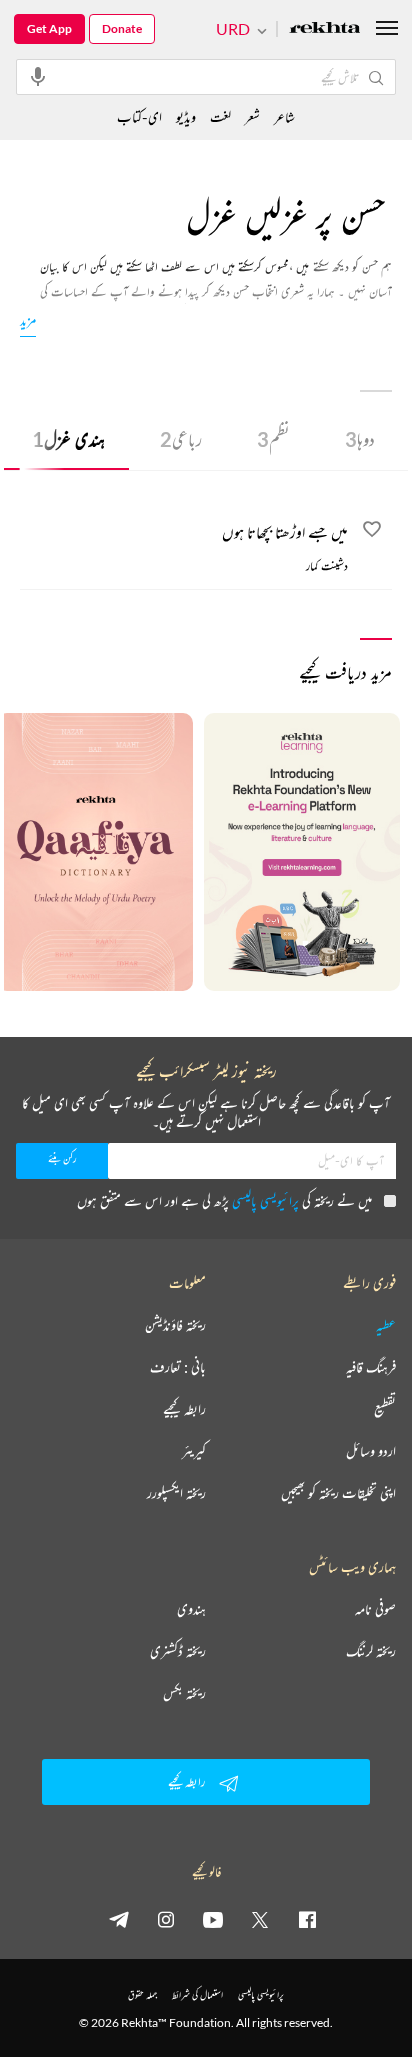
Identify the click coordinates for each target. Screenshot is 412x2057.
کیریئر (194, 1451)
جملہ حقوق (142, 1994)
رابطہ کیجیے (184, 1409)
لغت (220, 116)
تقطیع (385, 1409)
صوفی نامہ (375, 1609)
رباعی (181, 439)
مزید (28, 319)
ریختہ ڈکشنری (178, 1651)
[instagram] (166, 1919)
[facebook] (307, 1919)
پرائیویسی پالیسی (265, 1200)
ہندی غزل (68, 439)
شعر (252, 116)
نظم (273, 439)
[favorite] (372, 532)
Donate (122, 28)
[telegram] (119, 1919)
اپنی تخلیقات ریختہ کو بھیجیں (338, 1493)
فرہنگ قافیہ (371, 1367)
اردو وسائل (371, 1451)
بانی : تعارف (178, 1367)
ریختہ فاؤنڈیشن (175, 1325)
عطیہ (386, 1325)
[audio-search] (38, 76)
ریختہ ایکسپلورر (176, 1493)
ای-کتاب (139, 116)
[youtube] (213, 1919)
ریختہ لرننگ (371, 1651)
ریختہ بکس (184, 1693)
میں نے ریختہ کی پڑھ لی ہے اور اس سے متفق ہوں (224, 1200)
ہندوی (191, 1609)
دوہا (360, 439)
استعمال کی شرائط (197, 1994)
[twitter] (260, 1919)
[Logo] (325, 29)
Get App (49, 28)
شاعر (284, 116)
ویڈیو (186, 116)
